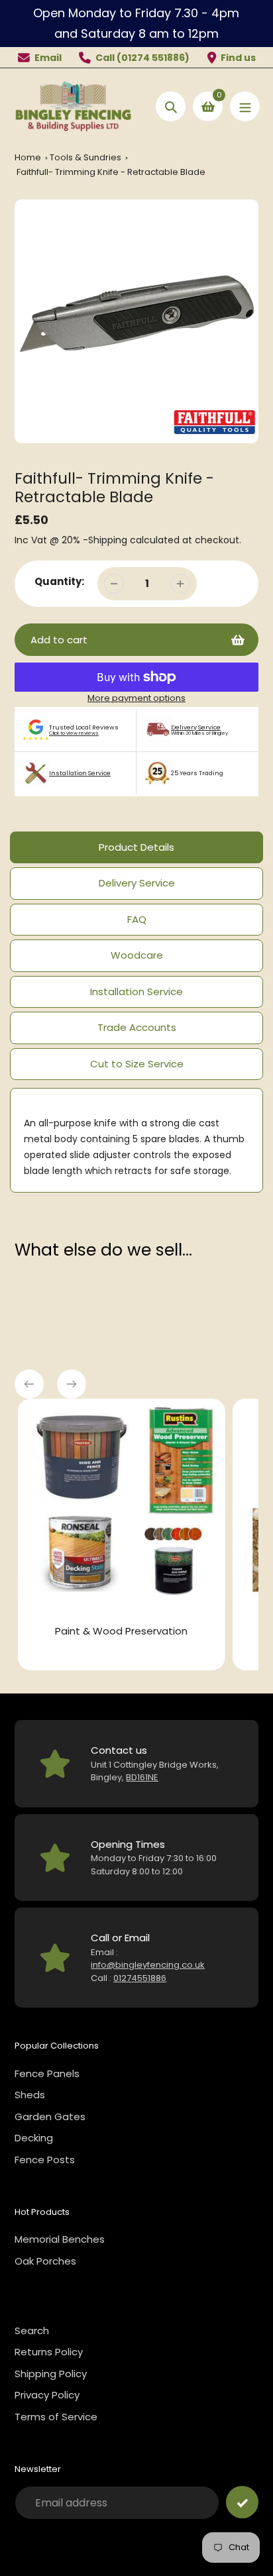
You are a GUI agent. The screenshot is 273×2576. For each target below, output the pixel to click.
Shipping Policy (51, 2374)
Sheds (30, 2095)
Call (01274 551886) (142, 58)
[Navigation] (245, 106)
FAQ (137, 919)
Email (48, 58)
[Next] (72, 1384)
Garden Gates (50, 2117)
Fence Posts (45, 2160)
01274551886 (140, 1978)
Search (32, 2331)
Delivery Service (196, 727)
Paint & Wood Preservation (118, 1631)
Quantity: (59, 581)
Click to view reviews (74, 733)
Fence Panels (47, 2073)
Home (28, 157)
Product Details (136, 847)
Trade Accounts (137, 1027)
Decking (34, 2138)
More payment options (136, 698)
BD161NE (142, 1777)
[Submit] (242, 2502)
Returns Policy (49, 2352)
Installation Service (80, 773)
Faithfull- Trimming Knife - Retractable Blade (111, 172)
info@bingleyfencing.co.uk (148, 1965)
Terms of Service (56, 2417)
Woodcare (137, 955)
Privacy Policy (47, 2395)
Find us (238, 58)
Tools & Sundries (86, 157)
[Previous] (29, 1384)
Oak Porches (45, 2261)
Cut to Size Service (137, 1064)
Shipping (108, 540)
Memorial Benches (60, 2239)
